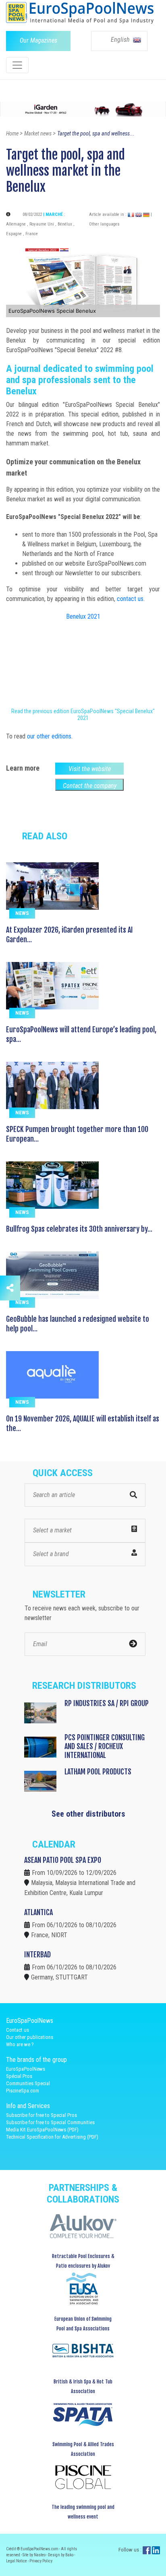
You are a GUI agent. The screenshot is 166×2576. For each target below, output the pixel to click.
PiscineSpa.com (23, 2091)
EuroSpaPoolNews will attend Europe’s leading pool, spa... (81, 1034)
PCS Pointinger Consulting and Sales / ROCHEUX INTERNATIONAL (105, 1746)
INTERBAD (37, 1955)
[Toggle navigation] (17, 65)
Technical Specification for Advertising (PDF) (52, 2137)
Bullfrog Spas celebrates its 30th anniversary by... (79, 1229)
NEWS (22, 913)
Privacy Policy (41, 2561)
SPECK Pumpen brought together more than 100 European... (77, 1134)
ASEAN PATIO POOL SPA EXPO (63, 1860)
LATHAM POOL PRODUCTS (98, 1772)
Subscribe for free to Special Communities (50, 2122)
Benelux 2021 (83, 616)
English (121, 40)
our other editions (49, 736)
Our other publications (30, 2037)
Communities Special (28, 2083)
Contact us (18, 2030)
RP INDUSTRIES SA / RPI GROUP (107, 1703)
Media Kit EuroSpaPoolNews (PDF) (42, 2130)
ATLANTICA (38, 1912)
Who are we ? (20, 2044)
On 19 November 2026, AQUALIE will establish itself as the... (83, 1423)
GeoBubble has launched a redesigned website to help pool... (78, 1324)
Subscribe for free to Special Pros (41, 2115)
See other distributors (88, 1814)
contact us (130, 599)
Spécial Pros (19, 2076)
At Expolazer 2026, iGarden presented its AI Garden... (70, 935)
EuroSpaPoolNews (26, 2069)
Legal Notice (17, 2561)
